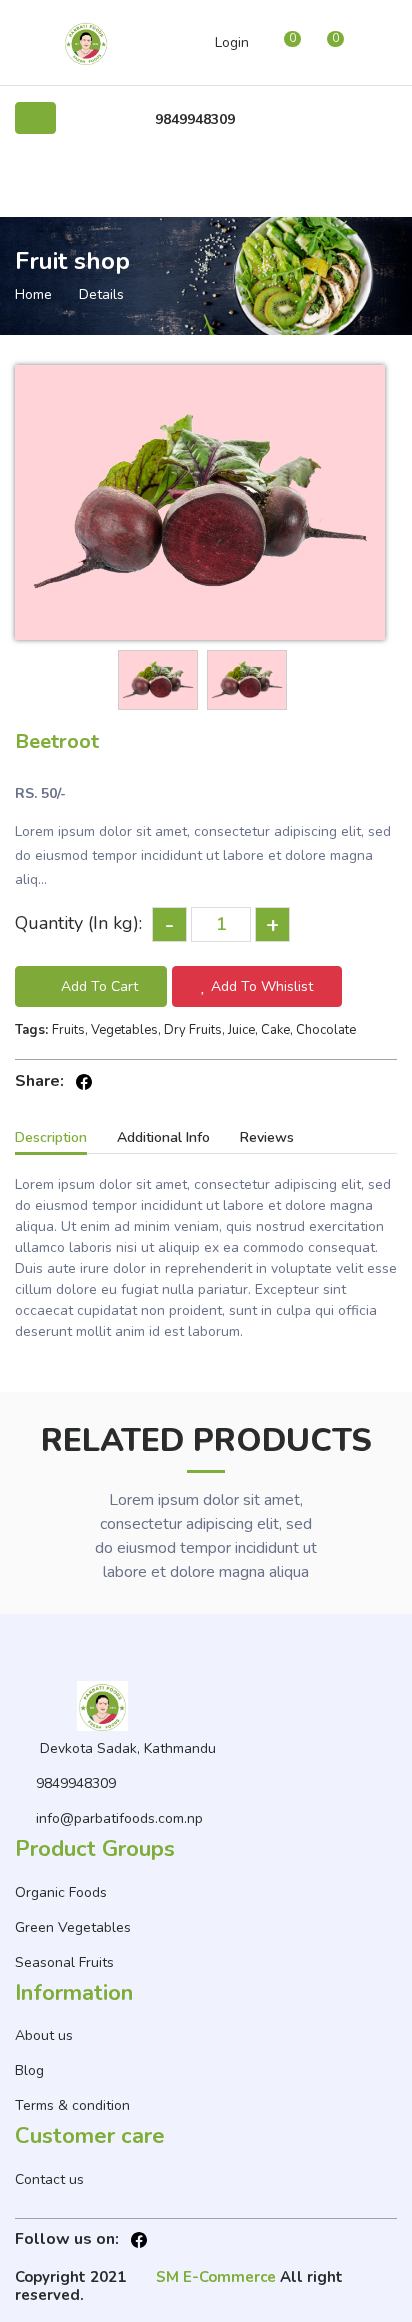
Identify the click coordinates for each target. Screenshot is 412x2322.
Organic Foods (61, 1892)
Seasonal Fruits (64, 1962)
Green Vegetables (73, 1927)
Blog (29, 2070)
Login (232, 42)
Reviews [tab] (267, 1137)
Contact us (49, 2179)
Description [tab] (51, 1137)
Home (33, 294)
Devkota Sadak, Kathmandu (128, 1748)
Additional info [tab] (163, 1137)
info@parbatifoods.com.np (119, 1818)
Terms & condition (72, 2105)
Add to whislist (262, 986)
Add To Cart (99, 986)
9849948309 (195, 119)
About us (44, 2035)
